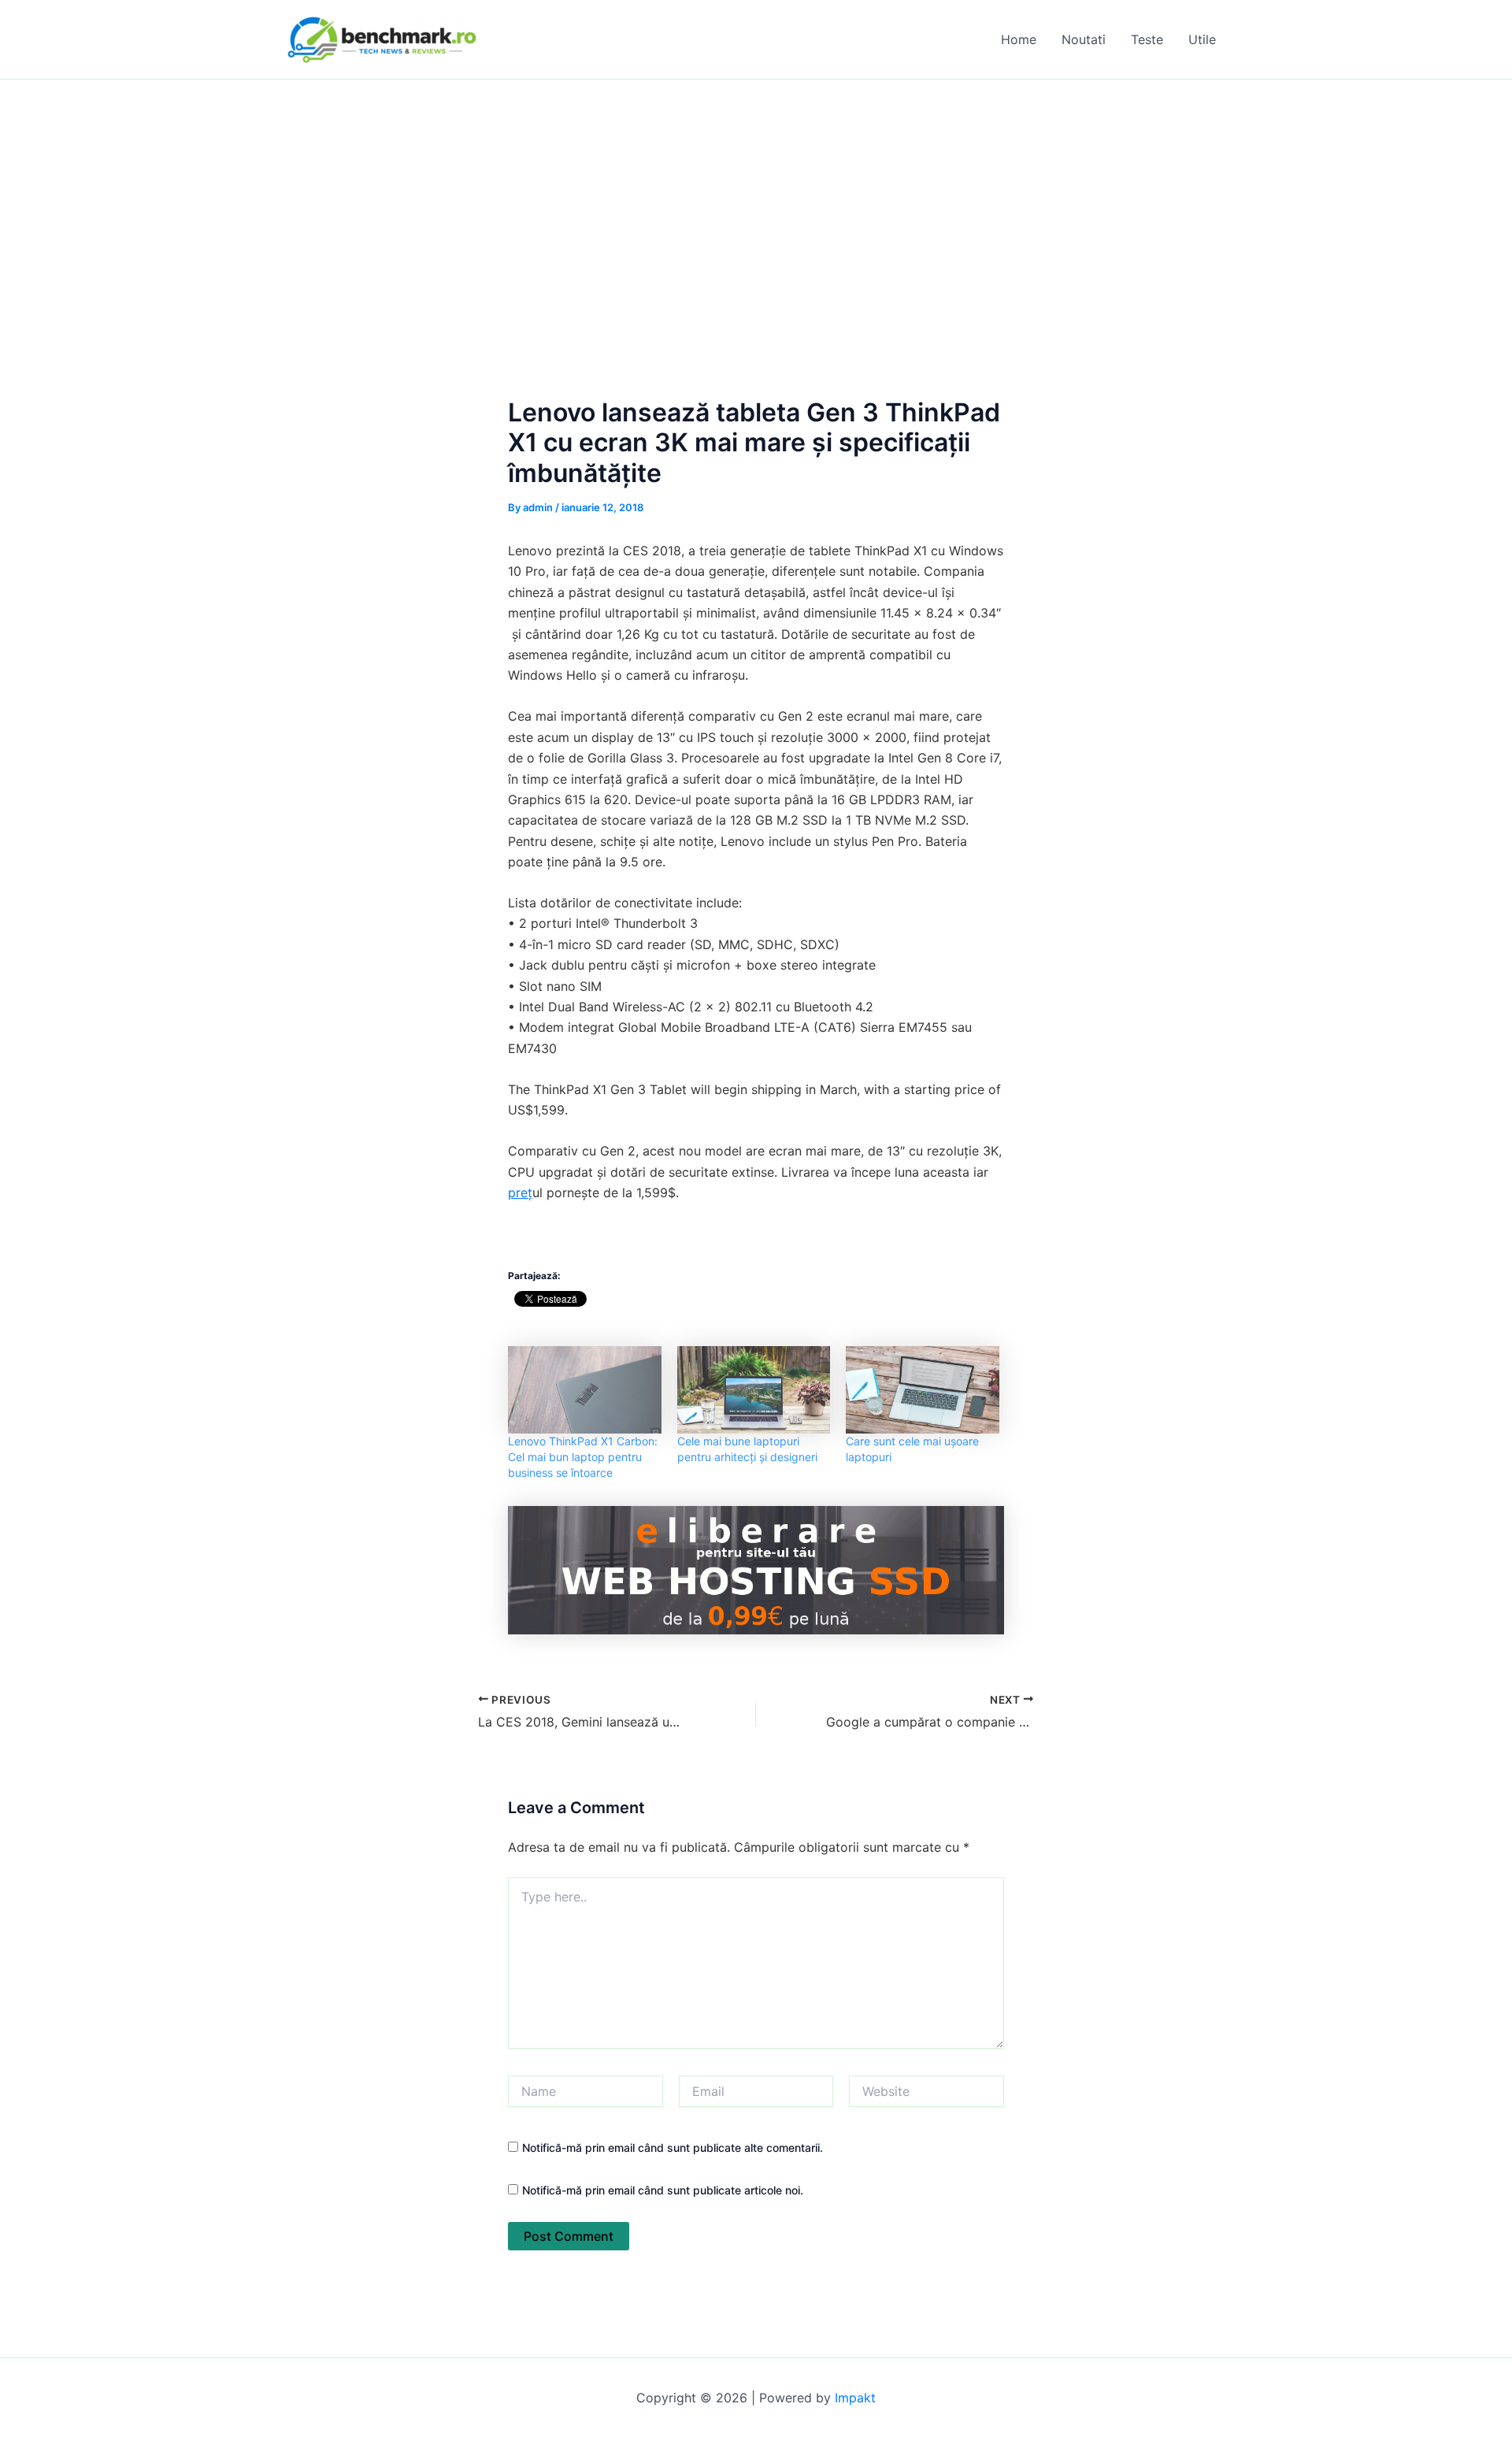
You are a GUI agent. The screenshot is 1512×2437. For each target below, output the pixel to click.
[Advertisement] (756, 198)
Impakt (855, 2398)
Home (1019, 39)
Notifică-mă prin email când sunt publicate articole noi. (663, 2190)
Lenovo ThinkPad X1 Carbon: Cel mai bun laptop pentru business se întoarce (583, 1457)
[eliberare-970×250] (756, 1569)
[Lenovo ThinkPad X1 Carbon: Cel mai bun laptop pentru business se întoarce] (585, 1390)
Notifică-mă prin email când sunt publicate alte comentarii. (673, 2148)
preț (520, 1193)
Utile (1202, 39)
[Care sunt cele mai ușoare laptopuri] (923, 1390)
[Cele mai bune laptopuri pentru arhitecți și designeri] (754, 1390)
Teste (1147, 39)
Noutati (1084, 39)
